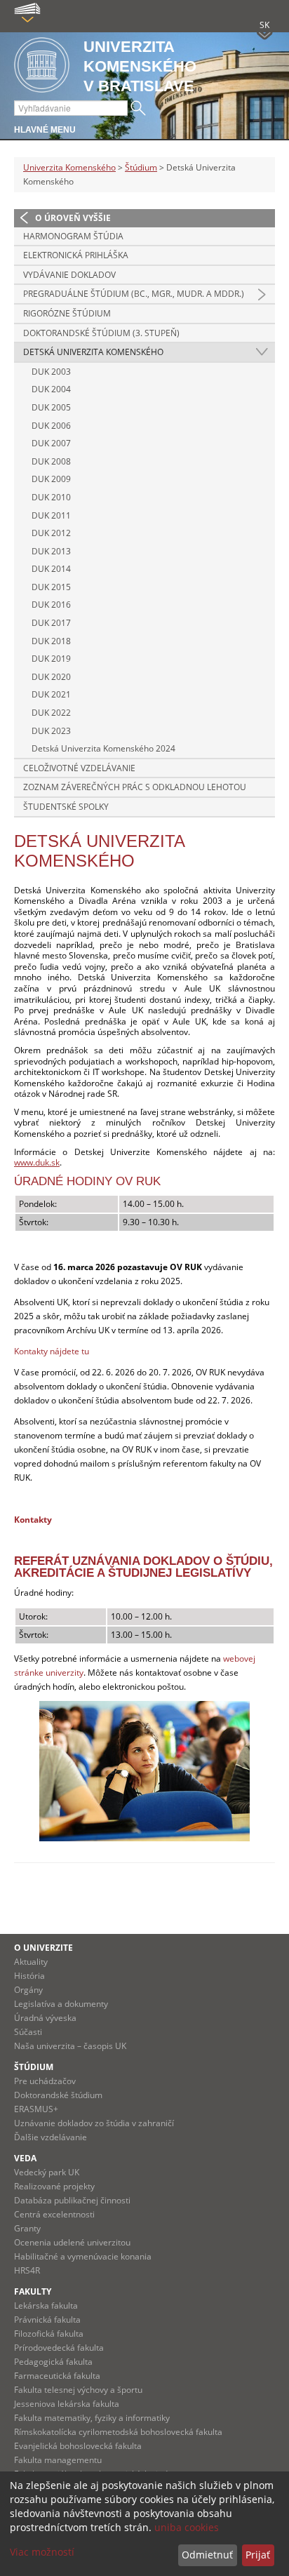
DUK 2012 (51, 533)
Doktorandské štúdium (58, 2095)
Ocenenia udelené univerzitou (72, 2242)
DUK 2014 (51, 569)
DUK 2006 (51, 426)
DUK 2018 (51, 641)
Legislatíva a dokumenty (61, 2004)
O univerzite (43, 1948)
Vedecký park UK (47, 2172)
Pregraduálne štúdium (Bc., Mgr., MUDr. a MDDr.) (134, 294)
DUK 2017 (51, 623)
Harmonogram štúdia (73, 236)
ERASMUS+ (36, 2109)
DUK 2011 (51, 515)
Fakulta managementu (58, 2460)
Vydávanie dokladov (69, 275)
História (29, 1976)
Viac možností (42, 2552)
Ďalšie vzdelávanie (51, 2137)
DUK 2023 (51, 731)
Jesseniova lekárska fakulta (67, 2404)
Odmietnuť (207, 2555)
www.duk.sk (37, 1162)
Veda (25, 2158)
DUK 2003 (51, 372)
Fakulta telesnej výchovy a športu (78, 2390)
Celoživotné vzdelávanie (79, 768)
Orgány (28, 1990)
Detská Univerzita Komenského (93, 352)
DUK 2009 (51, 479)
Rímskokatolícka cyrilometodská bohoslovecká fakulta (118, 2432)
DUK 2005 (51, 407)
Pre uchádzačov (45, 2081)
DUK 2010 (51, 497)
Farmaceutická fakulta (57, 2376)
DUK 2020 (51, 677)
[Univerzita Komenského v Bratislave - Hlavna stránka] (42, 66)
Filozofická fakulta (49, 2334)
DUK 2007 (51, 443)
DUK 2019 (51, 659)
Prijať (258, 2555)
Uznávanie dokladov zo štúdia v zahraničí (94, 2123)
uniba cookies (187, 2527)
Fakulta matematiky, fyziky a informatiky (92, 2418)
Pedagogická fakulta (53, 2362)
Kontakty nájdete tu (52, 1351)
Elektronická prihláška (76, 255)
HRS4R (27, 2270)
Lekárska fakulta (46, 2305)
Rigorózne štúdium (67, 313)
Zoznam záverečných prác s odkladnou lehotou (135, 787)
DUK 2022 (51, 713)
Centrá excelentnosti (54, 2214)
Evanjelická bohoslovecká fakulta (78, 2446)
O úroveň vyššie (73, 218)
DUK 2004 (51, 389)
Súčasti (28, 2032)
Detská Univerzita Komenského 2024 (103, 748)
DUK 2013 (51, 551)
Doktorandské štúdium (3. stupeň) (101, 333)
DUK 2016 (51, 605)
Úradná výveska (45, 2018)
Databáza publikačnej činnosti (72, 2200)
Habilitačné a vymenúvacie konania (83, 2256)
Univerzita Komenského (69, 167)
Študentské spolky (66, 807)
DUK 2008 (51, 461)
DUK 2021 (51, 694)
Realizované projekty (54, 2186)
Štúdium (141, 167)
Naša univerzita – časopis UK (70, 2046)
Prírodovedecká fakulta (59, 2348)
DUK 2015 (51, 587)
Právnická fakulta (47, 2320)
